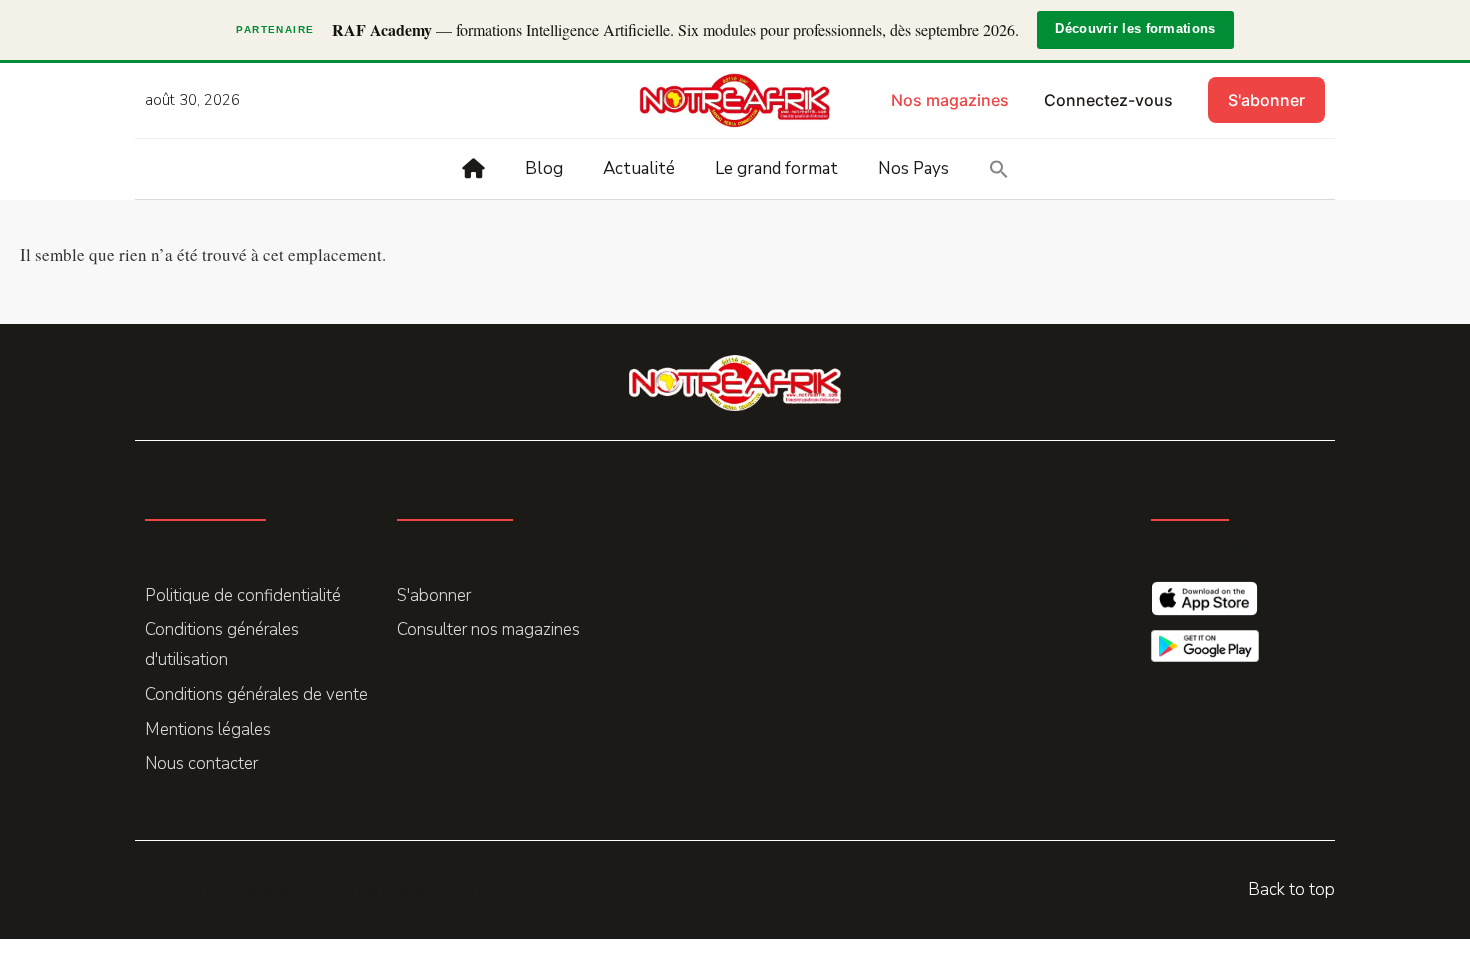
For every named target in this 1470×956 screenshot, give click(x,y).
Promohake (455, 889)
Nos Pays (913, 168)
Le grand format (776, 168)
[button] (999, 169)
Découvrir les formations (1135, 29)
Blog (544, 168)
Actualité (639, 168)
